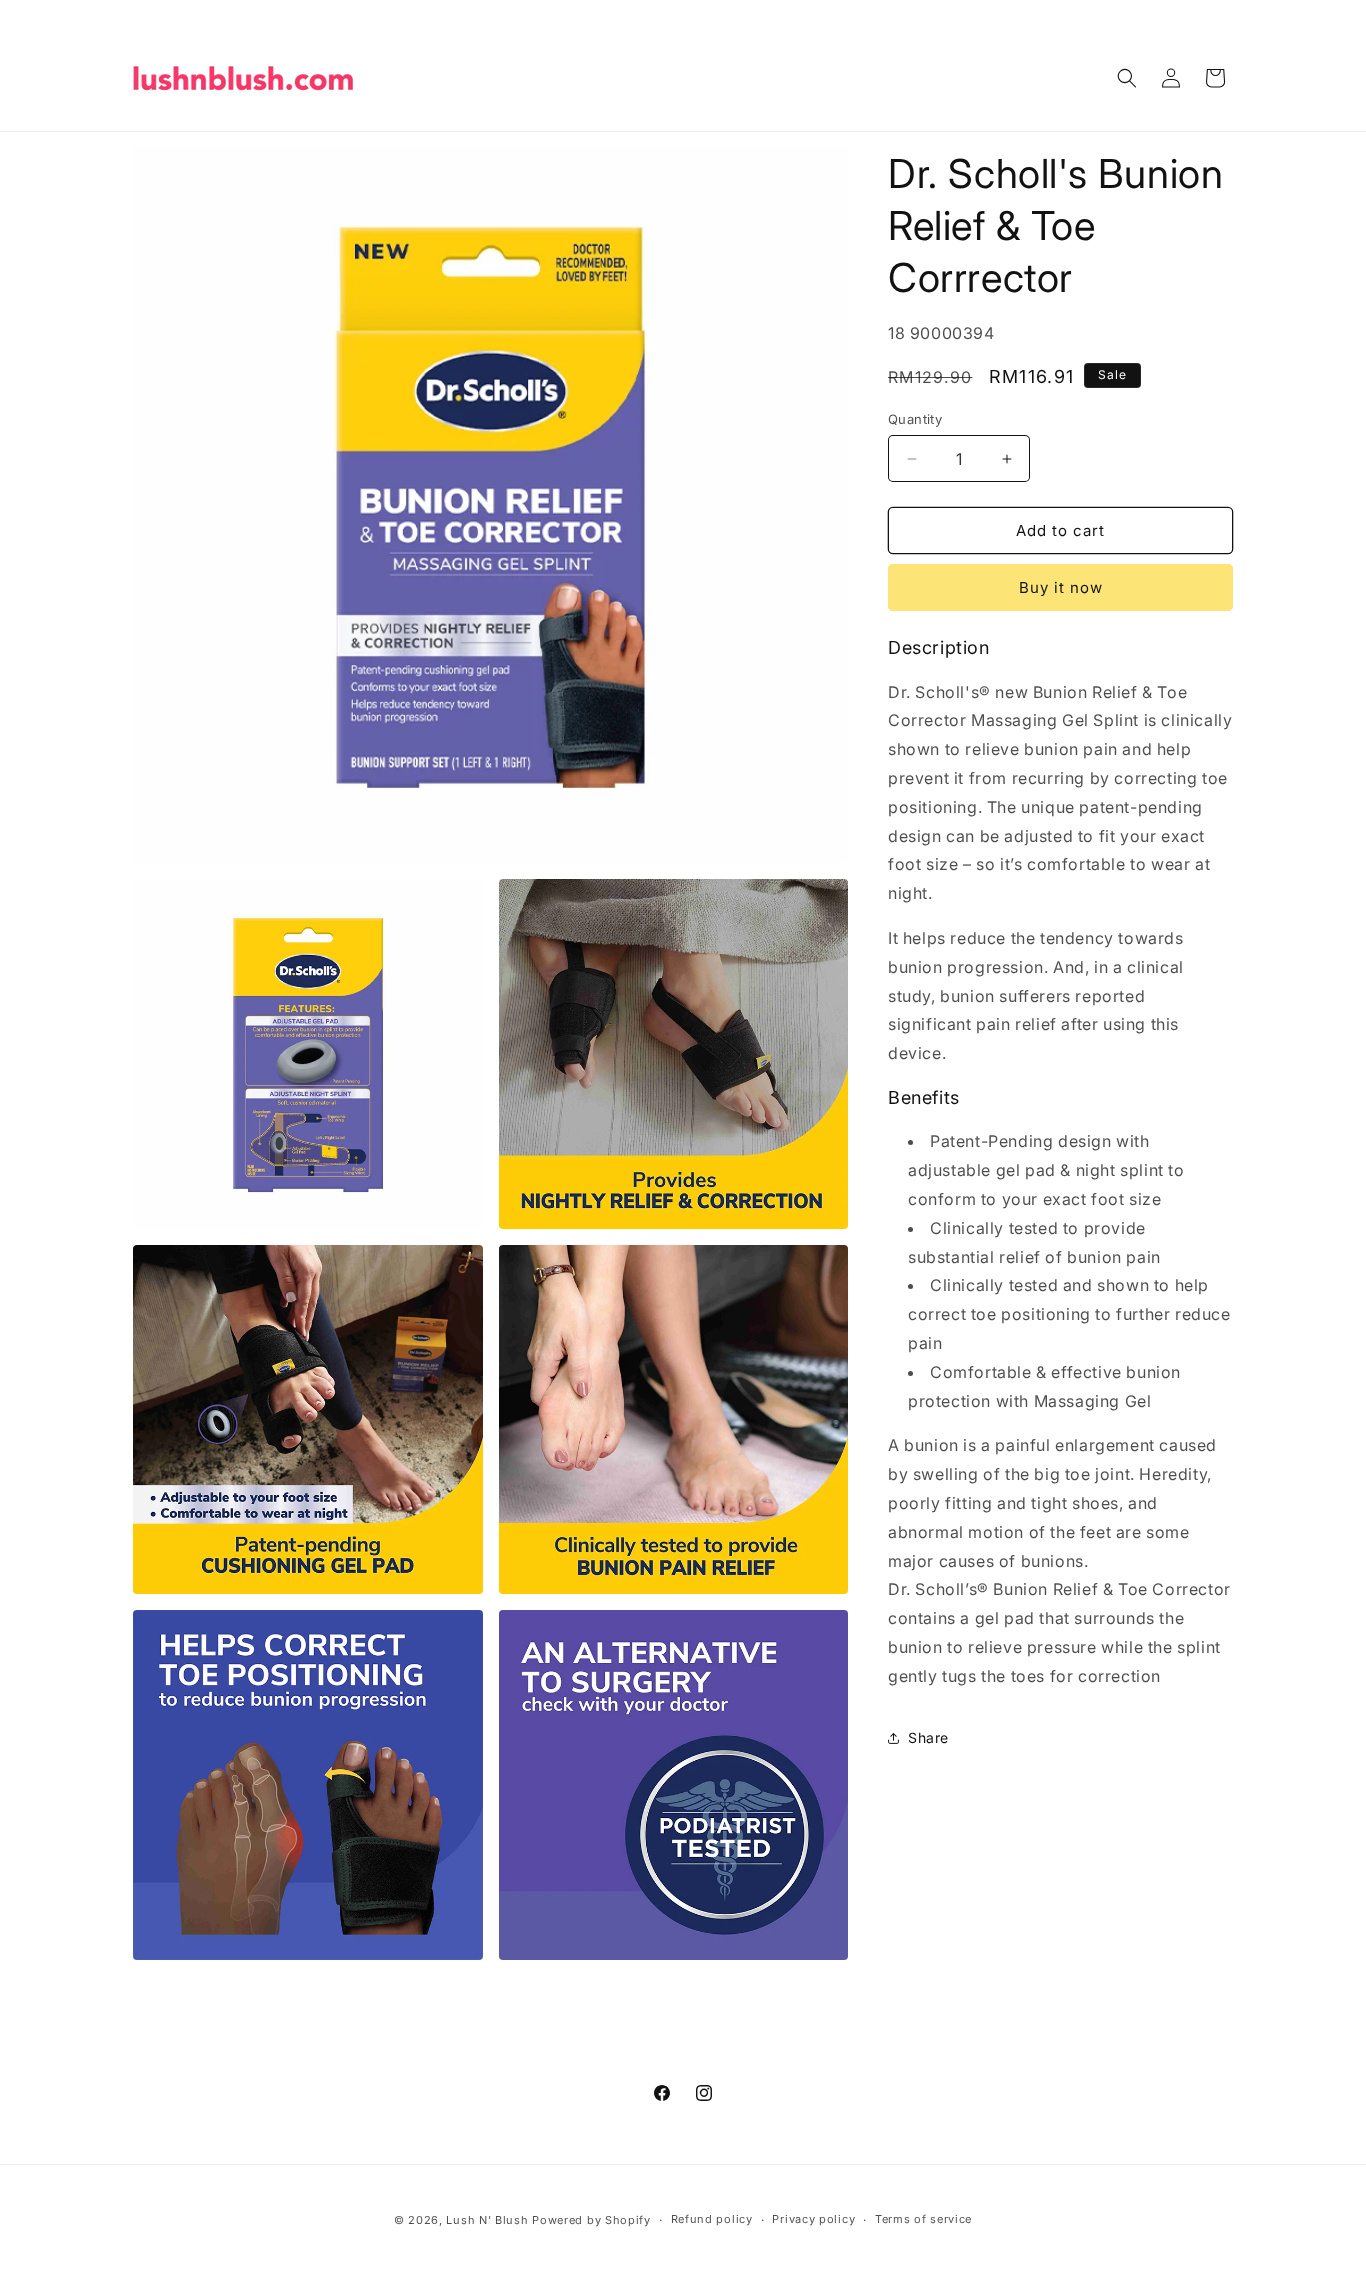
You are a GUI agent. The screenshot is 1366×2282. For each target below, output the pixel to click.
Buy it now (1061, 587)
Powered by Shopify (591, 2220)
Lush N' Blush (487, 2220)
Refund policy (712, 2219)
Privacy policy (813, 2219)
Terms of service (923, 2219)
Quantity (915, 419)
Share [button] (928, 1737)
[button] (1127, 78)
